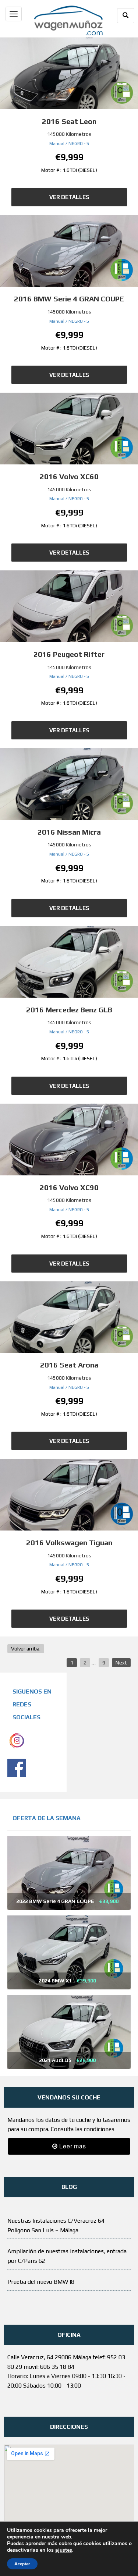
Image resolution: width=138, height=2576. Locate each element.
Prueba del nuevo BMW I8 (41, 2282)
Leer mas (72, 2146)
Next (121, 1663)
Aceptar (22, 2564)
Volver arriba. (26, 1649)
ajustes (64, 2550)
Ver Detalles (69, 197)
